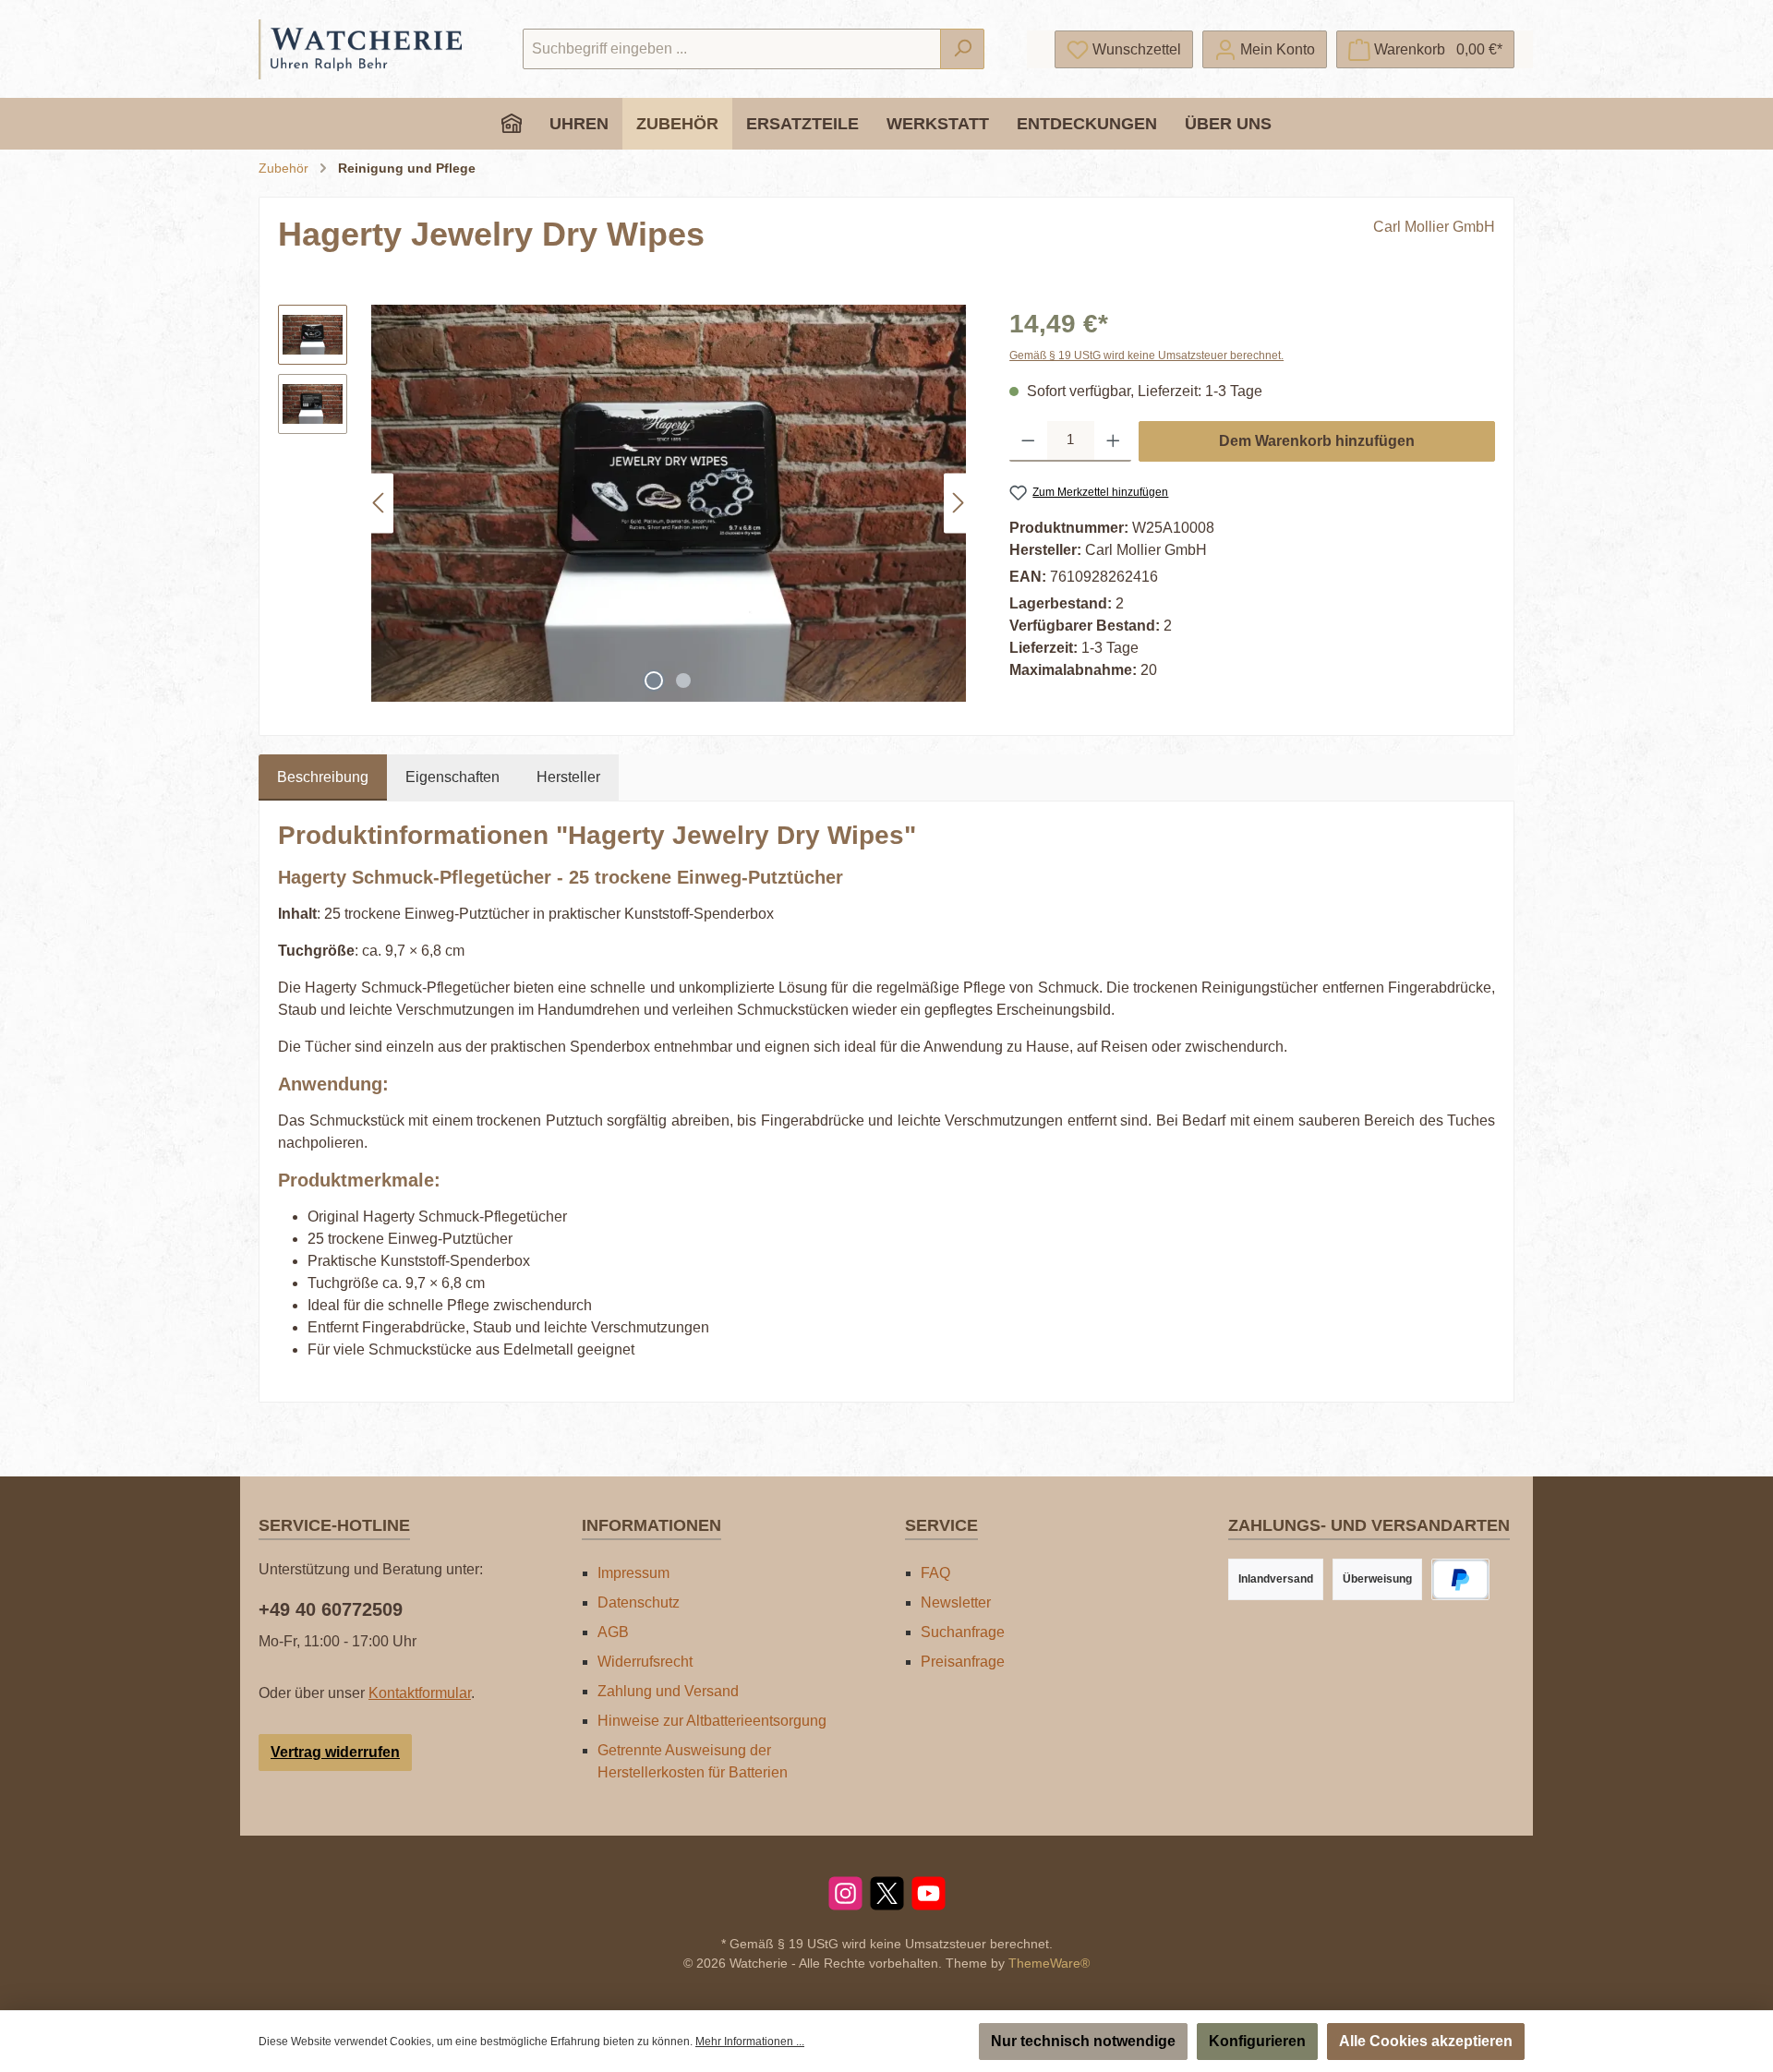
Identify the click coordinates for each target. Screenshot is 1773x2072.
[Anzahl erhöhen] (1113, 441)
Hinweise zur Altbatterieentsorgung (712, 1721)
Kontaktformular (420, 1693)
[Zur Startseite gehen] (360, 49)
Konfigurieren (1257, 2041)
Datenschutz (639, 1602)
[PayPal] (1460, 1579)
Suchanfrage (963, 1632)
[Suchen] (962, 49)
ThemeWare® (1049, 1963)
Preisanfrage (963, 1662)
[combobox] (732, 49)
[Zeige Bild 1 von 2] (654, 681)
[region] (625, 503)
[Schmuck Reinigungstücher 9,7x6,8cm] (669, 503)
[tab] (323, 777)
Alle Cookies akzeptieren (1426, 2041)
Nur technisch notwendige (1083, 2041)
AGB (613, 1632)
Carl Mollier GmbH (1434, 227)
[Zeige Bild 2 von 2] (683, 681)
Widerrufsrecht (645, 1662)
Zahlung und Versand (668, 1691)
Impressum (633, 1573)
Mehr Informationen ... (750, 2042)
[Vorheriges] (380, 503)
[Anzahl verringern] (1028, 441)
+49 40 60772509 (331, 1609)
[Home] (512, 124)
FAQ (935, 1573)
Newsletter (956, 1602)
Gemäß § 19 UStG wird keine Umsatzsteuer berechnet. (1146, 355)
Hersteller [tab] (568, 777)
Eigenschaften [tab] (452, 777)
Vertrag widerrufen (335, 1752)
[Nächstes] (958, 503)
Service (941, 1525)
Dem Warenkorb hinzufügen (1317, 441)
